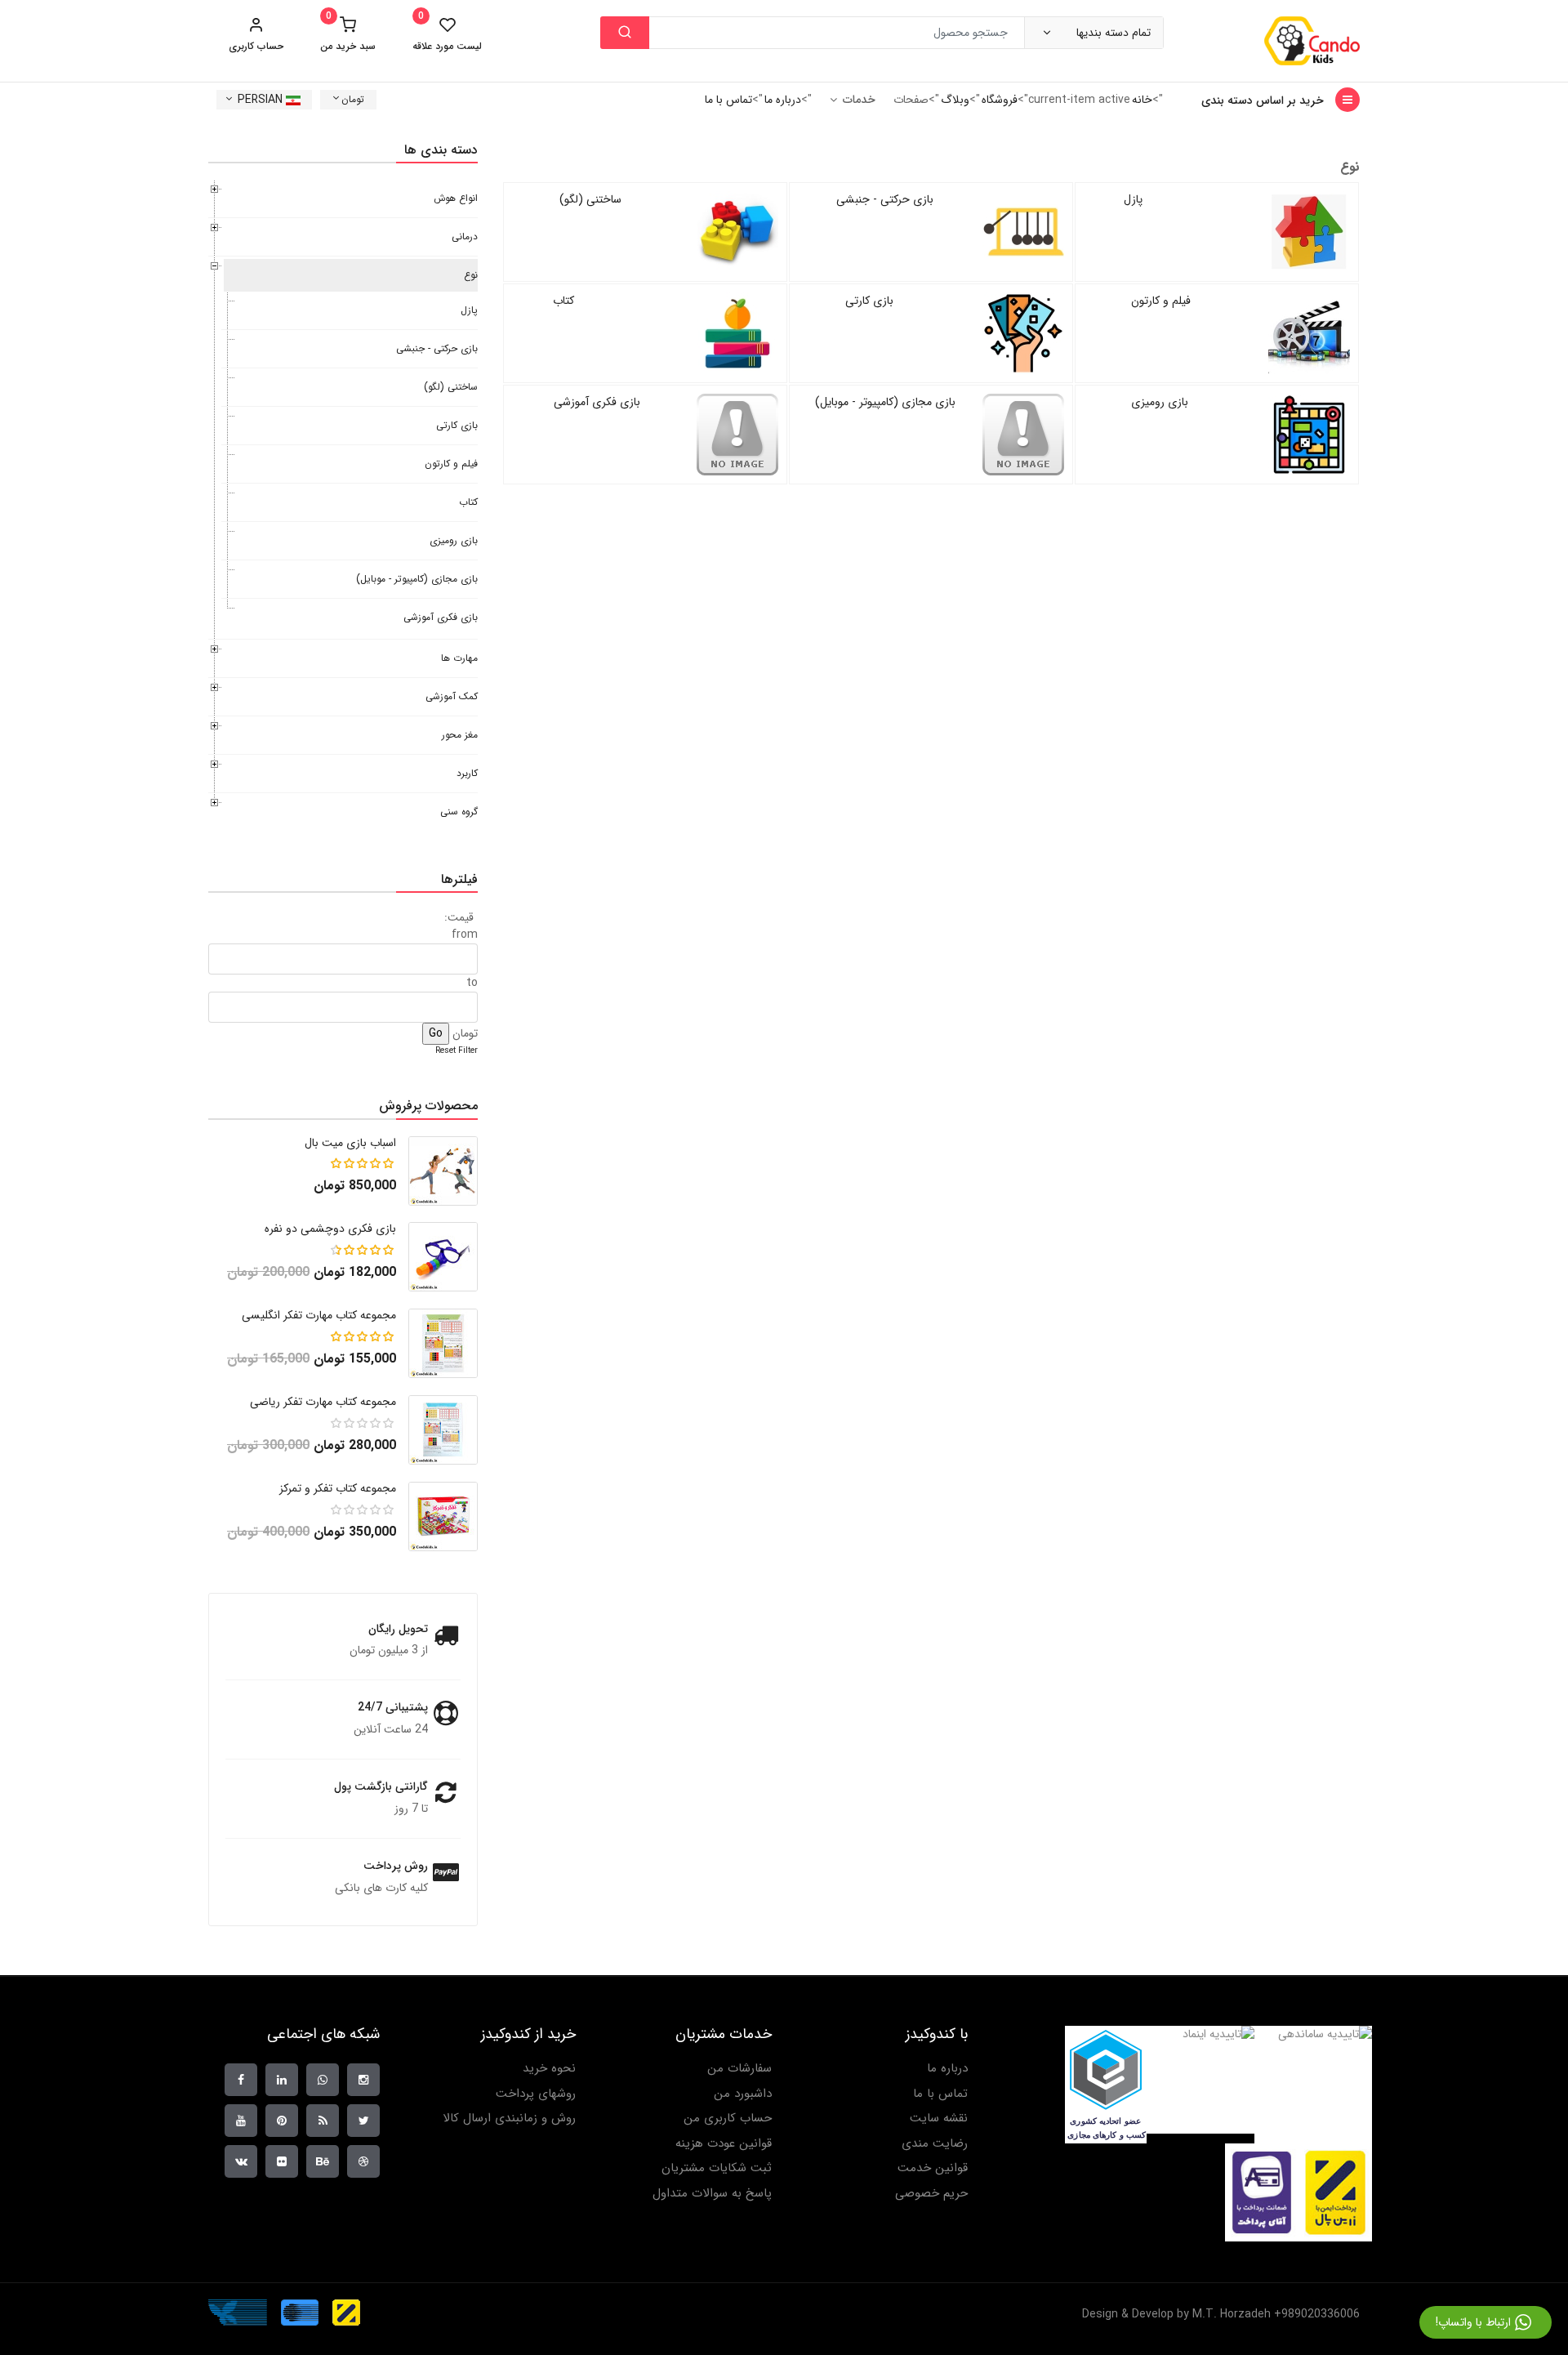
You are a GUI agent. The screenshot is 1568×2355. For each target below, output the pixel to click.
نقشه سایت (939, 2119)
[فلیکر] (282, 2161)
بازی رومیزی (1160, 402)
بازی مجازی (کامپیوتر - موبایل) (885, 402)
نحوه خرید (549, 2069)
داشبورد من (743, 2094)
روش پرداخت (396, 1866)
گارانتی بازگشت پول (381, 1786)
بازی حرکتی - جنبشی (885, 199)
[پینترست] (282, 2121)
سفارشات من (739, 2069)
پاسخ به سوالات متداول (712, 2194)
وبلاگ (955, 100)
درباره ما (783, 100)
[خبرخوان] (323, 2121)
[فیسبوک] (241, 2080)
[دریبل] (363, 2161)
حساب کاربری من (728, 2119)
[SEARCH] (625, 33)
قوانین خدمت (933, 2168)
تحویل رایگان (398, 1629)
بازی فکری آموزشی (597, 402)
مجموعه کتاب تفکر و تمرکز (338, 1488)
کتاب (563, 301)
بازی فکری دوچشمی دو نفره (330, 1229)
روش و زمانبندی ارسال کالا (509, 2119)
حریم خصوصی (931, 2194)
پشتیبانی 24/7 (393, 1707)
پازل (1133, 199)
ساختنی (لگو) (590, 199)
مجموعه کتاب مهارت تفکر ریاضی (323, 1402)
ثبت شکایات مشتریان (717, 2168)
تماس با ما (728, 100)
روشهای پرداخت (536, 2094)
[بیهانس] (323, 2161)
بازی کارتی (869, 301)
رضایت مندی (935, 2144)
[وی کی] (241, 2161)
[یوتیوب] (241, 2121)
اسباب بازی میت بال (350, 1143)
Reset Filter (457, 1051)
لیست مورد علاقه (447, 34)
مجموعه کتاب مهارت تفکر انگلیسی (319, 1315)
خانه (1142, 100)
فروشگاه (1000, 100)
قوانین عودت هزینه (724, 2144)
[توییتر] (363, 2121)
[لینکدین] (282, 2080)
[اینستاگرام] (363, 2080)
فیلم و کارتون (1161, 301)
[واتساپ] (323, 2080)
